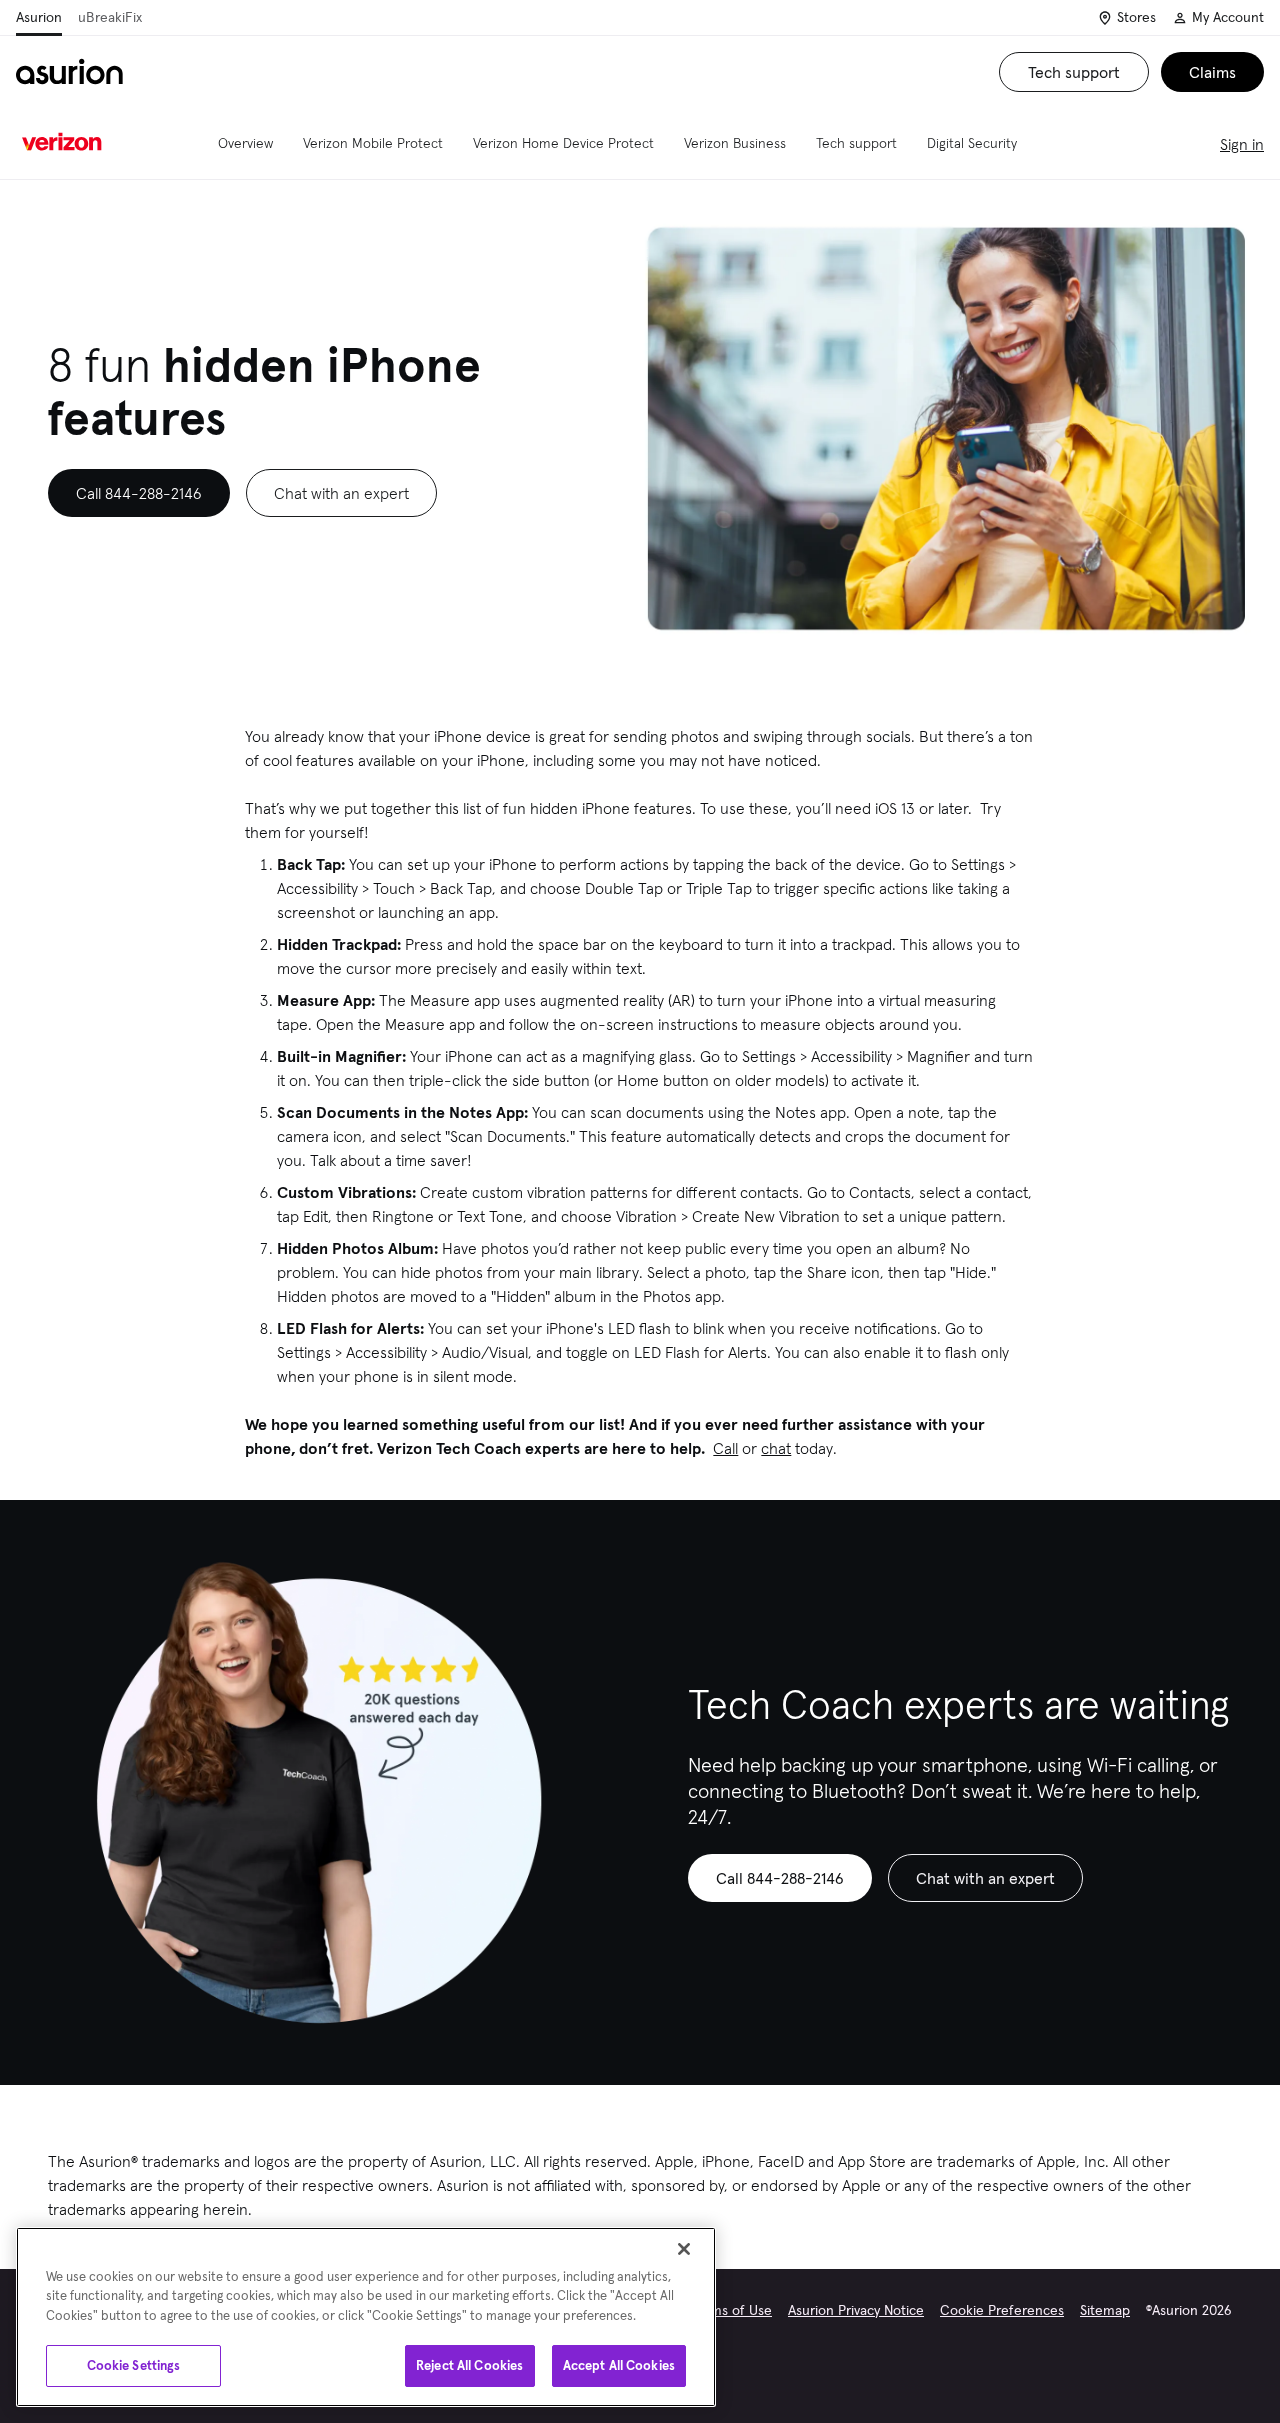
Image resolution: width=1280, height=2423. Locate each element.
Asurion (39, 17)
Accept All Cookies (619, 2365)
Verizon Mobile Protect (373, 143)
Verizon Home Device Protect (563, 143)
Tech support (856, 143)
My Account (1228, 17)
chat (776, 1448)
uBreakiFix (110, 17)
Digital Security (972, 143)
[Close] (684, 2249)
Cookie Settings (134, 2365)
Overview (245, 143)
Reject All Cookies (469, 2365)
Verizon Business (735, 143)
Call (725, 1448)
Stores (1136, 17)
